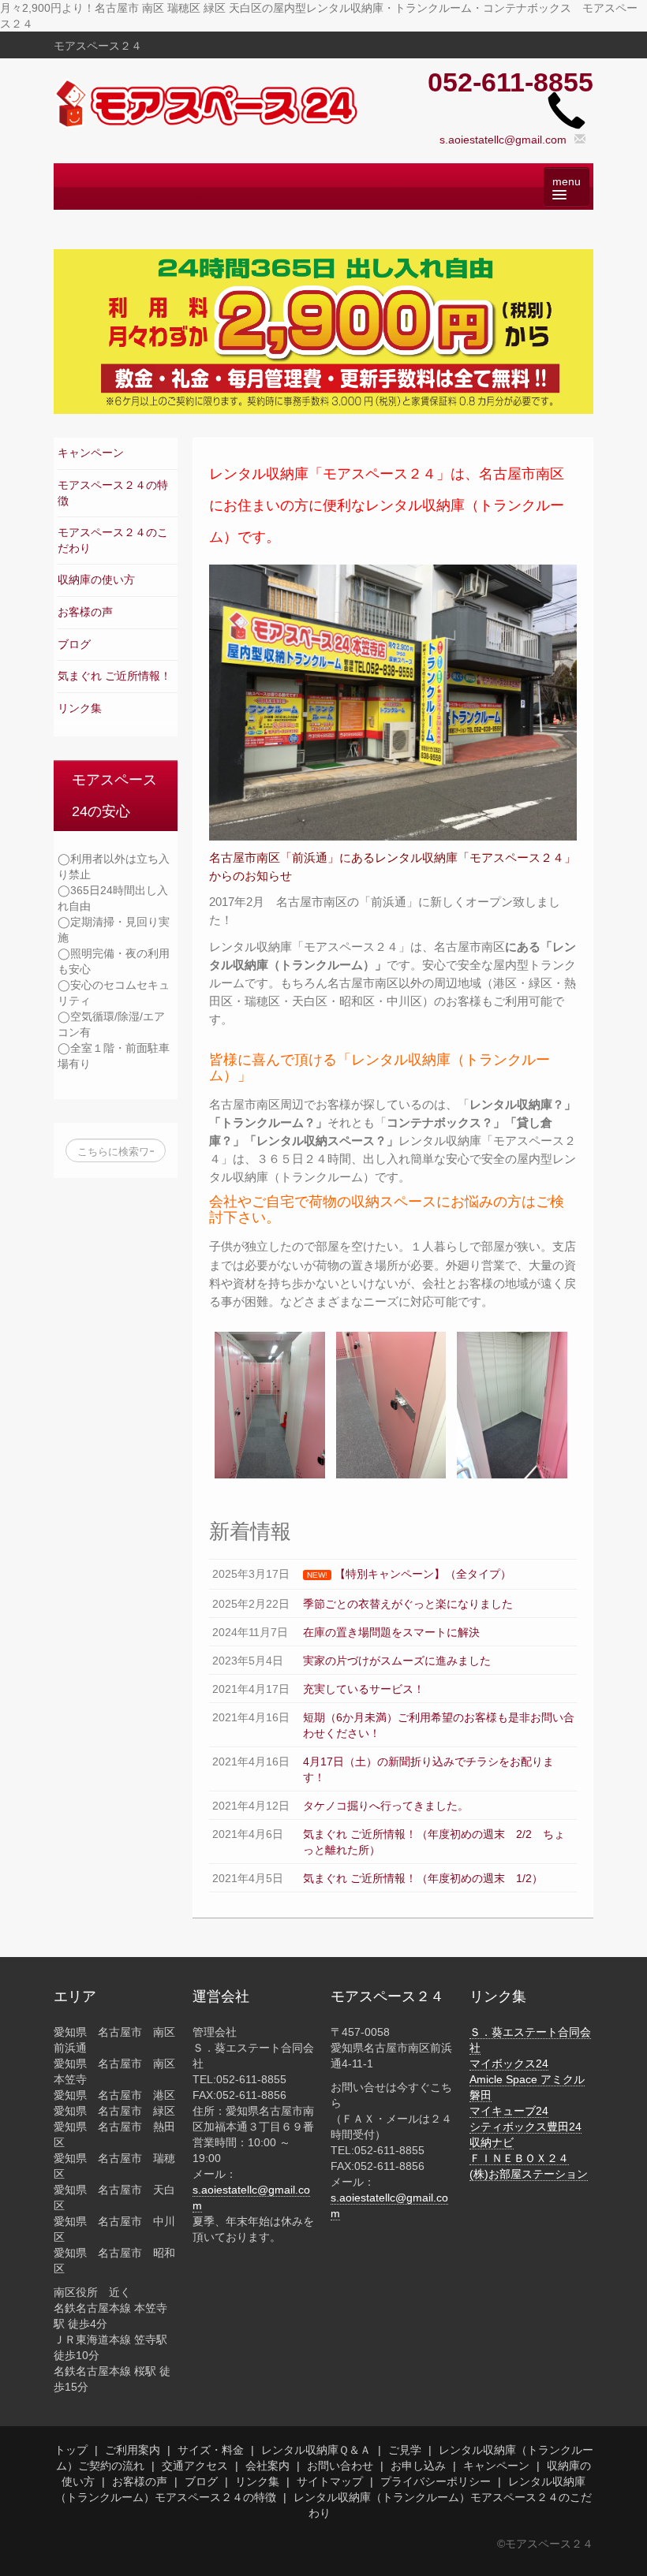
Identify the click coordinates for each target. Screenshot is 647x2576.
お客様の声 (85, 612)
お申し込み (418, 2466)
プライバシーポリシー (436, 2481)
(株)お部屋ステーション (529, 2174)
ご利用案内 (133, 2450)
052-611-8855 (510, 82)
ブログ (74, 644)
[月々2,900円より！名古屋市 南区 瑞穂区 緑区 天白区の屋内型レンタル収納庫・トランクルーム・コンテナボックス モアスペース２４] (208, 103)
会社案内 (267, 2466)
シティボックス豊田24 (525, 2127)
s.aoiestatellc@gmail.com (503, 140)
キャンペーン (91, 453)
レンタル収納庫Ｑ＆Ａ (316, 2450)
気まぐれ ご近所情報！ (114, 676)
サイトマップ (330, 2481)
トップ (71, 2450)
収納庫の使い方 (96, 580)
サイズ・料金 (211, 2450)
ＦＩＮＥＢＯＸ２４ (519, 2158)
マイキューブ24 (509, 2111)
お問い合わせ (340, 2466)
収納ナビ (492, 2142)
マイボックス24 (509, 2063)
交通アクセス (195, 2466)
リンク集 (80, 708)
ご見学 (405, 2450)
